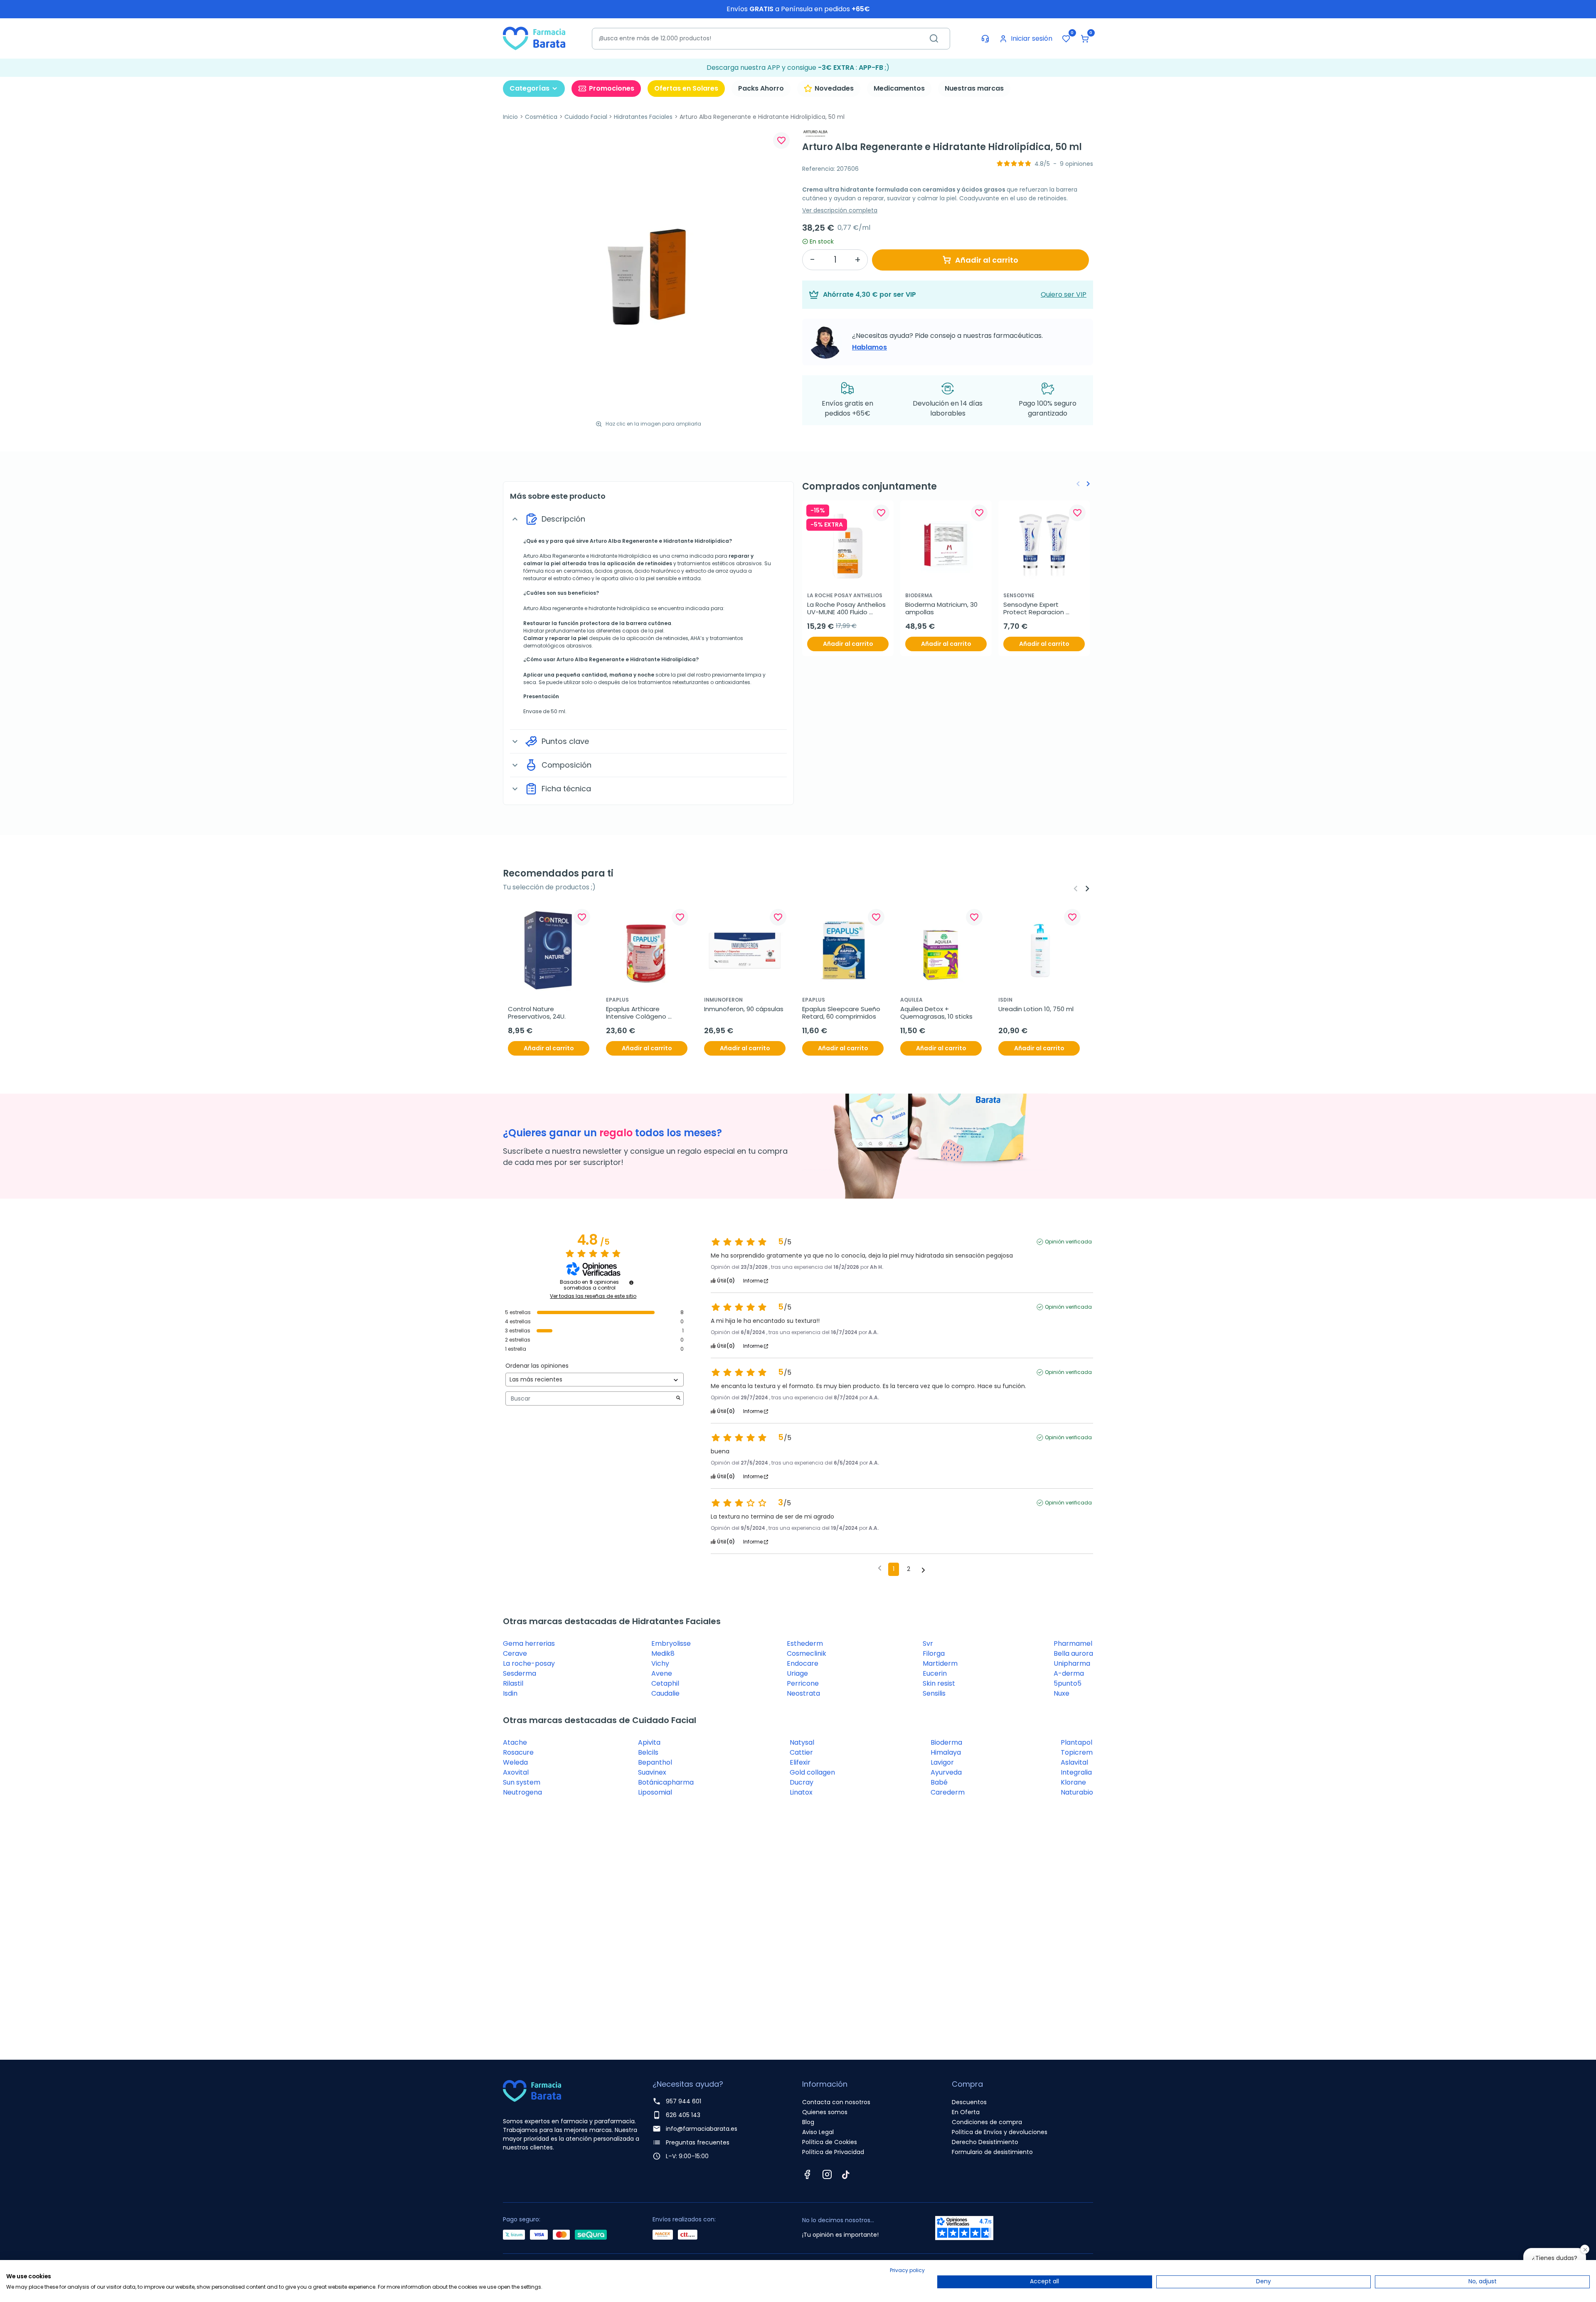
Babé (939, 1782)
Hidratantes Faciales (643, 117)
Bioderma (946, 1742)
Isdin (510, 1693)
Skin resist (939, 1683)
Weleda (515, 1762)
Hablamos (869, 347)
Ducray (802, 1782)
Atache (515, 1742)
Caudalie (665, 1693)
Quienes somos (825, 2112)
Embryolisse (671, 1643)
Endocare (803, 1663)
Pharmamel (1073, 1643)
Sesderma (520, 1673)
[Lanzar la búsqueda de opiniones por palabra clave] (678, 1399)
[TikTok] (846, 2174)
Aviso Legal (818, 2132)
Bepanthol (655, 1762)
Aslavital (1074, 1762)
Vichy (660, 1663)
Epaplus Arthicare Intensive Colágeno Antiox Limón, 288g (637, 1013)
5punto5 (1068, 1683)
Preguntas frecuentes (698, 2142)
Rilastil (513, 1683)
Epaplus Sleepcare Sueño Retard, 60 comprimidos (842, 1013)
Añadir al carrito (987, 260)
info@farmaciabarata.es (702, 2129)
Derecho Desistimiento (985, 2142)
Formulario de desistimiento (992, 2152)
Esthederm (805, 1643)
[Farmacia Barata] (534, 38)
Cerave (515, 1653)
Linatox (801, 1792)
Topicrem (1077, 1752)
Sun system (522, 1782)
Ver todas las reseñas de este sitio (593, 1296)
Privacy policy (907, 2270)
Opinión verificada (1068, 1242)
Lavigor (942, 1762)
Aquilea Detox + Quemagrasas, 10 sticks (936, 1013)
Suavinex (652, 1772)
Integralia (1076, 1772)
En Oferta (966, 2112)
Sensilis (934, 1693)
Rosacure (518, 1752)
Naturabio (1077, 1792)
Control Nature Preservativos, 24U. (537, 1013)
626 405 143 (683, 2115)
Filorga (934, 1653)
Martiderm (940, 1663)
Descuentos (969, 2102)
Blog (808, 2122)
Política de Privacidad (833, 2152)
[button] (1085, 39)
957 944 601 (683, 2101)
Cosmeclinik (807, 1653)
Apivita (649, 1742)
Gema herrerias (529, 1643)
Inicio (510, 117)
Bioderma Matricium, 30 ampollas (942, 608)
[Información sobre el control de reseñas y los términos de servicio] (631, 1283)
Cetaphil (665, 1683)
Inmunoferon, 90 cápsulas (744, 1009)
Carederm (948, 1792)
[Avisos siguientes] (923, 1570)
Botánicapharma (666, 1782)
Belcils (648, 1752)
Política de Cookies (830, 2142)
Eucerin (935, 1673)
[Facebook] (807, 2174)
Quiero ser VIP (1064, 294)
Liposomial (655, 1792)
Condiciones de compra (987, 2122)
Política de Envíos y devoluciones (1000, 2132)
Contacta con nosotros (836, 2102)
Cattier (801, 1752)
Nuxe (1062, 1693)
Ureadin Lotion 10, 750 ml (1036, 1009)
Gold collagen (812, 1772)
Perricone (803, 1683)
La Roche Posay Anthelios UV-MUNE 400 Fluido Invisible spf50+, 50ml (847, 608)
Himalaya (946, 1752)
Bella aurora (1073, 1653)
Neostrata (803, 1693)
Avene (662, 1673)
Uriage (797, 1673)
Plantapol (1076, 1742)
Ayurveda (946, 1772)
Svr (928, 1643)
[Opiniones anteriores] (880, 1568)
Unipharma (1072, 1663)
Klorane (1073, 1782)
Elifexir (800, 1762)
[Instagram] (827, 2174)
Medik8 (663, 1653)
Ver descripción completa (840, 210)
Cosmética (541, 117)
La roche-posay (529, 1663)
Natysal (802, 1742)
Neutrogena (522, 1792)
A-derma (1069, 1673)
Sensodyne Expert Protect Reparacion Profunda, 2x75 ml (1034, 608)
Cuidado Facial (586, 117)
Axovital (516, 1772)
